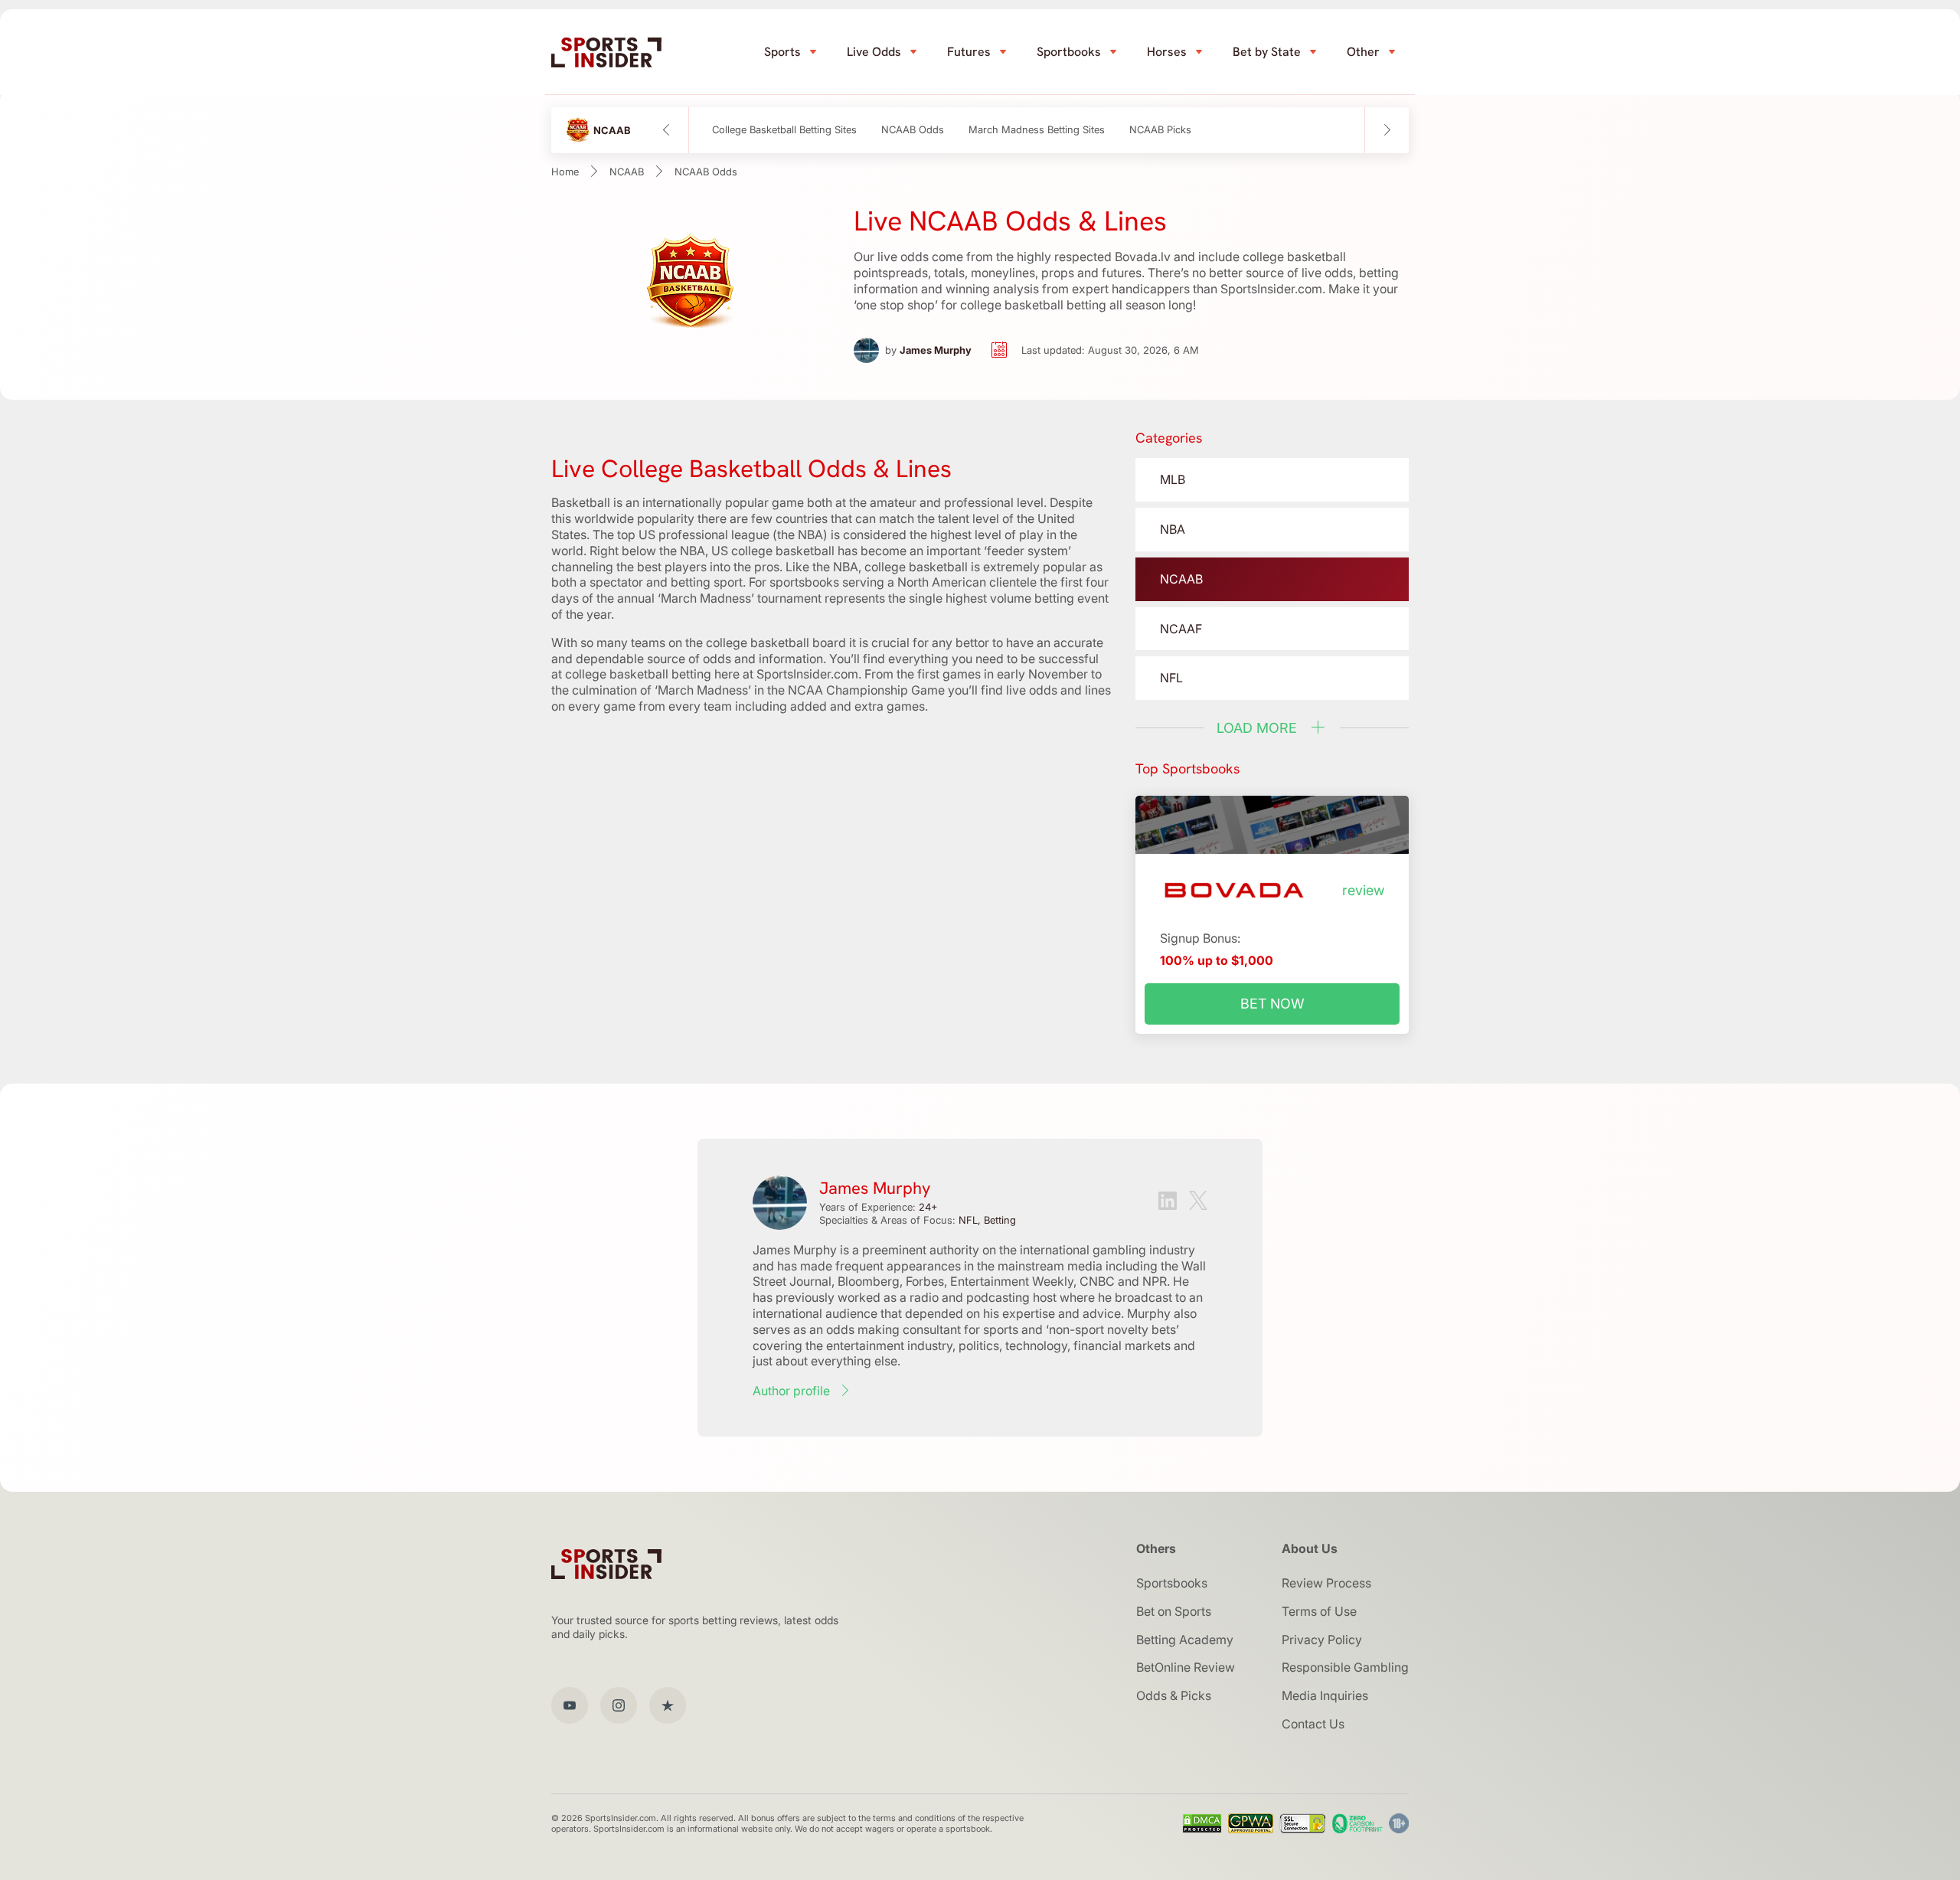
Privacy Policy (1322, 1640)
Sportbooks (1069, 52)
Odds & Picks (1174, 1695)
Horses (1167, 52)
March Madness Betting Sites (1037, 130)
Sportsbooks (1172, 1583)
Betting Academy (1185, 1640)
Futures (969, 52)
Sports (782, 52)
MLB (1173, 479)
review (1363, 891)
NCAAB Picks (1160, 130)
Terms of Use (1319, 1611)
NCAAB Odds (913, 130)
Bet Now (1272, 1004)
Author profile (791, 1391)
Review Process (1326, 1583)
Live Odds (874, 52)
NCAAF (1181, 629)
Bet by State (1267, 52)
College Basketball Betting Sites (784, 130)
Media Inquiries (1325, 1695)
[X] (1198, 1202)
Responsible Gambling (1345, 1667)
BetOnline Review (1186, 1667)
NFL (1171, 678)
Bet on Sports (1174, 1611)
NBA (1173, 529)
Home (565, 172)
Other (1363, 52)
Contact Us (1313, 1724)
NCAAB (627, 172)
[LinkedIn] (1168, 1203)
